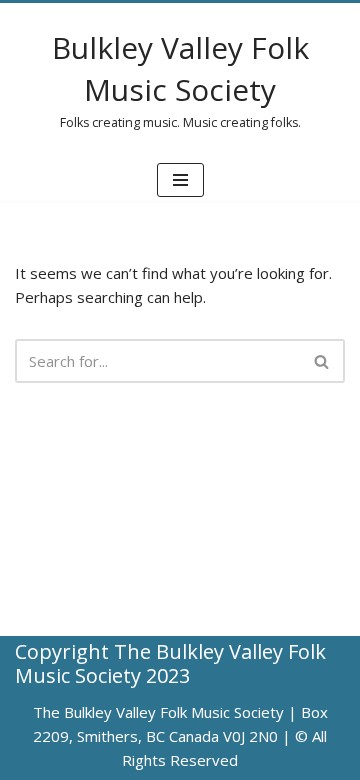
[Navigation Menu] (180, 180)
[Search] (322, 361)
